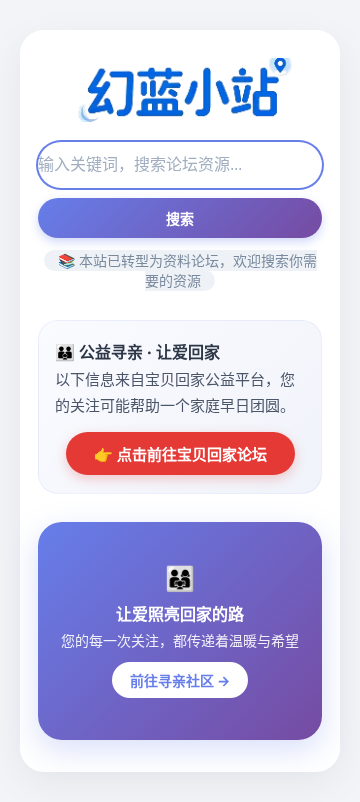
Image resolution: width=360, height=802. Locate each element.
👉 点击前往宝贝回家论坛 (180, 454)
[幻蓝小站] (180, 92)
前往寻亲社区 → (180, 680)
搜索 (180, 219)
